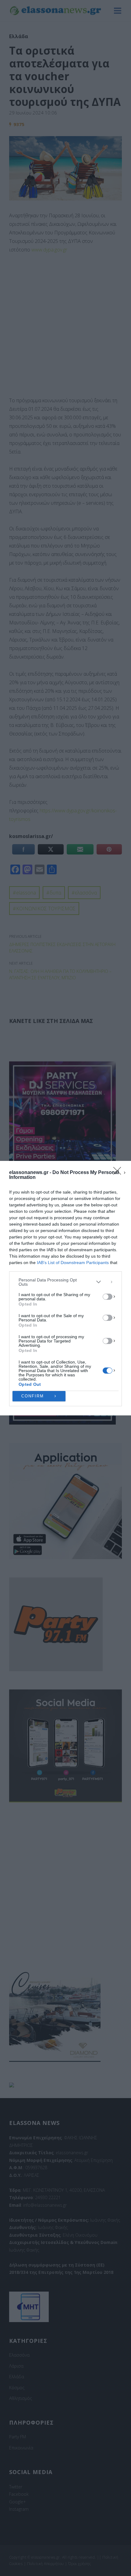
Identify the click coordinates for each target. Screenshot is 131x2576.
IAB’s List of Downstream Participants (73, 1263)
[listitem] (65, 1282)
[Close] (119, 1173)
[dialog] (65, 1288)
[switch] (108, 1297)
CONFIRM (33, 1396)
